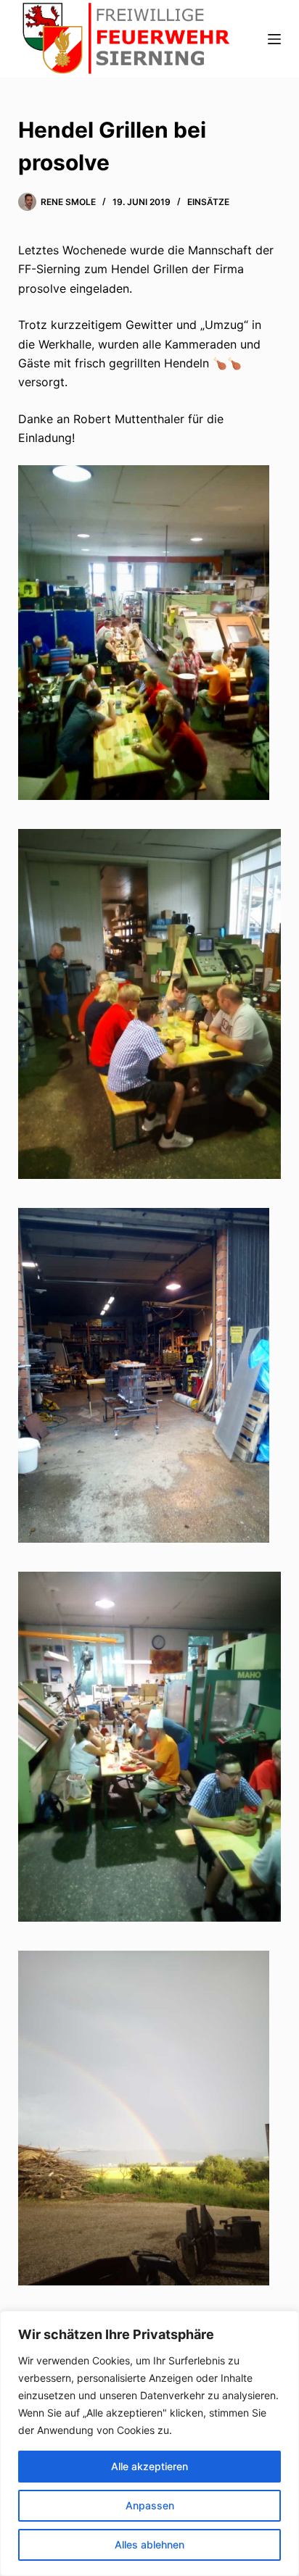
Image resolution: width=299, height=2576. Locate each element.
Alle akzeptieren (149, 2466)
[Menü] (274, 39)
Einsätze (208, 202)
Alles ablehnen (149, 2544)
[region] (149, 2443)
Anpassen (150, 2505)
